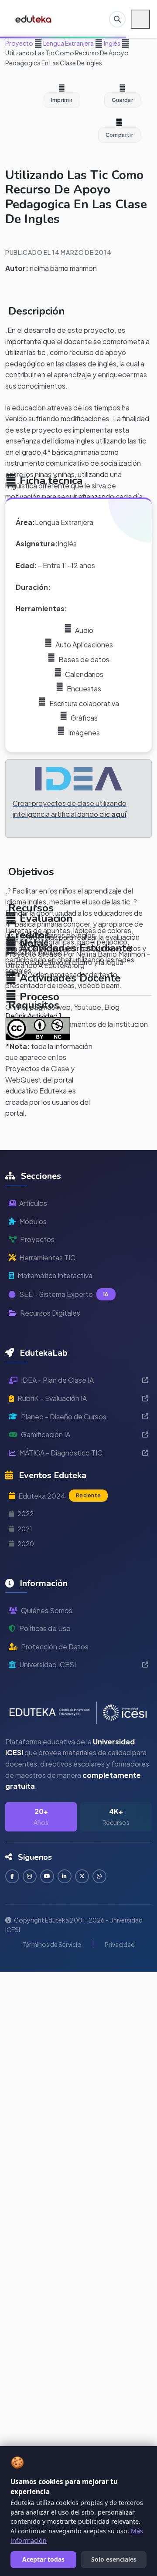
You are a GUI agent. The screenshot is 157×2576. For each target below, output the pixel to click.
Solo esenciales (114, 2559)
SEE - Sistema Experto (64, 1294)
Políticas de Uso (45, 1628)
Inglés (112, 43)
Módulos (33, 1221)
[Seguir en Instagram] (30, 1876)
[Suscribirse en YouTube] (47, 1876)
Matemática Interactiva (55, 1275)
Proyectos (37, 1239)
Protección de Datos (55, 1647)
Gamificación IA (46, 1434)
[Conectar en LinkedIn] (65, 1876)
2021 (25, 1529)
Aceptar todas (43, 2559)
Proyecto (19, 43)
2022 (26, 1513)
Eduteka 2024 (60, 1496)
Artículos (33, 1203)
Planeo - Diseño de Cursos (64, 1417)
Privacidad (120, 1944)
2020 (26, 1544)
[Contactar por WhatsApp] (99, 1876)
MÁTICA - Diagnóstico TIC (61, 1453)
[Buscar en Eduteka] (117, 19)
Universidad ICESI (48, 1664)
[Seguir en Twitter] (82, 1876)
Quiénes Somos (47, 1610)
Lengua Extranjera (68, 43)
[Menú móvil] (140, 19)
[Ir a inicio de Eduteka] (34, 19)
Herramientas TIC (47, 1258)
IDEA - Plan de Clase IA (57, 1380)
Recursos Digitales (50, 1313)
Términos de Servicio (52, 1944)
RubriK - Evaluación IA (52, 1398)
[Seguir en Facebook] (12, 1876)
